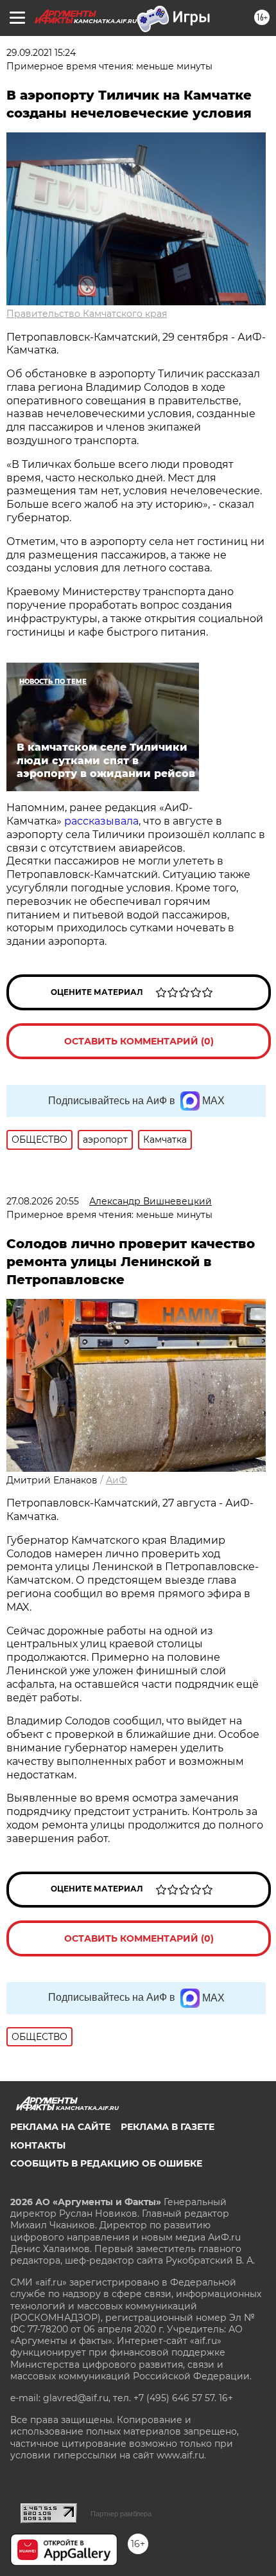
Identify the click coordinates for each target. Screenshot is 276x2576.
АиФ (116, 1480)
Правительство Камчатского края (87, 314)
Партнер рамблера (121, 2514)
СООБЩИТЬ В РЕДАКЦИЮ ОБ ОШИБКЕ (106, 2163)
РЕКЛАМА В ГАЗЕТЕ (168, 2127)
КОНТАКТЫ (38, 2145)
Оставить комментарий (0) (139, 1041)
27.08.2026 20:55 (43, 1201)
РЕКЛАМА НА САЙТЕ (60, 2127)
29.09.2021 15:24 (41, 53)
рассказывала (101, 821)
